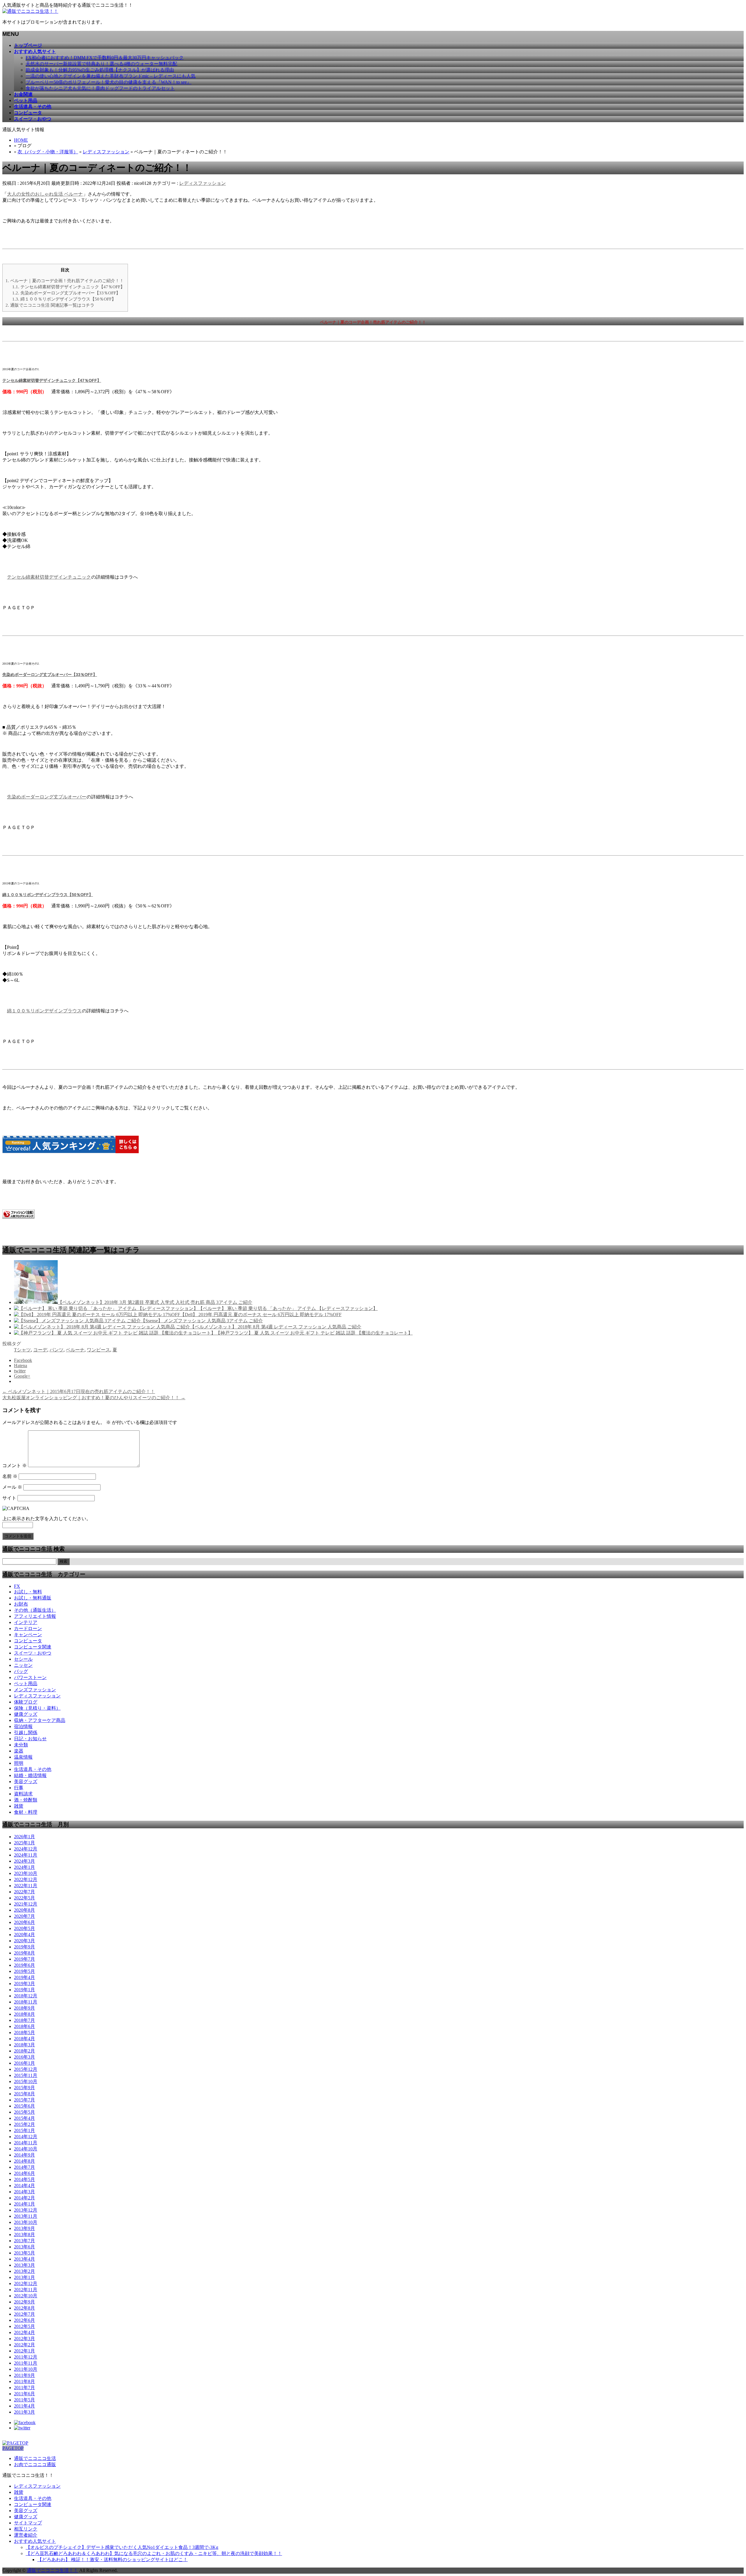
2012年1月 (24, 2351)
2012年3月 (24, 2339)
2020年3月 (24, 1941)
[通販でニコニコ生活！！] (30, 11)
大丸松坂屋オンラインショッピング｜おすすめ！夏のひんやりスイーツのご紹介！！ (94, 1398)
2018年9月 (24, 2008)
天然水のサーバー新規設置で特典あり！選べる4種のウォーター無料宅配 (101, 64)
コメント (15, 1466)
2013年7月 (24, 2241)
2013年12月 (26, 2210)
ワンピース (98, 1350)
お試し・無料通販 (33, 1598)
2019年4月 (24, 1977)
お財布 (21, 1604)
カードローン (28, 1628)
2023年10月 (26, 1873)
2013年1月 (24, 2277)
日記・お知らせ (30, 1739)
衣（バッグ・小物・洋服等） (48, 152)
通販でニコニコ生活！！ (52, 2570)
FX (17, 1586)
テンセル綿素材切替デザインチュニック (49, 577)
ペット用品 (26, 1684)
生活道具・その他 (33, 1769)
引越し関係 (26, 1733)
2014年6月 (24, 2173)
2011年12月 (26, 2357)
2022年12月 (26, 1879)
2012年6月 (24, 2320)
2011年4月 (24, 2406)
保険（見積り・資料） (37, 1708)
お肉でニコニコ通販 (35, 2465)
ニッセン (23, 1665)
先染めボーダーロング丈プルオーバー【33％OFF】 (66, 293)
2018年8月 (24, 2014)
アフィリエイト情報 (35, 1616)
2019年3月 (24, 1984)
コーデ (40, 1350)
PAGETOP (13, 2448)
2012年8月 (24, 2308)
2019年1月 (24, 1990)
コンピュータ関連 (33, 1647)
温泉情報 (23, 1757)
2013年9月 (24, 2228)
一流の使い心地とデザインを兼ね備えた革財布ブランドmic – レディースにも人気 (111, 76)
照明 (19, 1763)
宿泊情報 (23, 1726)
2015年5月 (24, 2112)
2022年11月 (26, 1886)
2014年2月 (24, 2198)
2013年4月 (24, 2259)
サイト (9, 1498)
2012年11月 (26, 2290)
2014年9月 (24, 2155)
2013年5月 (24, 2253)
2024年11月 (26, 1855)
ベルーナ (75, 1350)
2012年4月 (24, 2332)
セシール (23, 1659)
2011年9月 (24, 2375)
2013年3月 (24, 2265)
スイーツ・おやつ (33, 1653)
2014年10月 (26, 2149)
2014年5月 (24, 2179)
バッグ (21, 1671)
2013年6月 (24, 2247)
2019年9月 (24, 1947)
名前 (10, 1476)
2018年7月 (24, 2020)
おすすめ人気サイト (35, 2541)
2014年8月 (24, 2161)
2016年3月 (24, 2057)
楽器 (19, 1751)
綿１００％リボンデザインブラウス (44, 1011)
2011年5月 (24, 2400)
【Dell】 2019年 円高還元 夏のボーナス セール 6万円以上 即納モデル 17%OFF (261, 1315)
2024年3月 (24, 1861)
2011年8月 (24, 2381)
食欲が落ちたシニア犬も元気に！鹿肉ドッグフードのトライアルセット (100, 88)
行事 (19, 1788)
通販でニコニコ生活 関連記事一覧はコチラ (50, 305)
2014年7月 (24, 2167)
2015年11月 (26, 2075)
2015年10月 (26, 2081)
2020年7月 (24, 1916)
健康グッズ (26, 1714)
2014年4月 (24, 2186)
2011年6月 (24, 2394)
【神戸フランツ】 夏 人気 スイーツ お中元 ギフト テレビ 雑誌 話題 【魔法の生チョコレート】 (314, 1333)
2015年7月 (24, 2100)
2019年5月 (24, 1971)
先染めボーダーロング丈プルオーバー (47, 797)
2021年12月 (26, 1904)
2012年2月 (24, 2345)
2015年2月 (24, 2124)
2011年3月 (24, 2412)
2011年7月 (24, 2388)
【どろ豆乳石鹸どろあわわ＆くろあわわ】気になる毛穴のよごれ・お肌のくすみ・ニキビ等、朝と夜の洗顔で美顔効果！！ (154, 2553)
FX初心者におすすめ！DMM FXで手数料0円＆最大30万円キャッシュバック (105, 58)
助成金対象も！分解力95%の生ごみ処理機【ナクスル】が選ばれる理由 (100, 70)
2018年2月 (24, 2051)
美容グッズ (26, 1782)
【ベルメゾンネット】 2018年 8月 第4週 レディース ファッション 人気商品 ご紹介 (276, 1327)
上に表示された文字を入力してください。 (47, 1519)
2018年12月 (26, 1996)
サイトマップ (28, 2523)
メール (12, 1487)
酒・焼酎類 (26, 1800)
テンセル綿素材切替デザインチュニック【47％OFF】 (68, 287)
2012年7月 (24, 2314)
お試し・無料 (28, 1592)
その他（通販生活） (35, 1610)
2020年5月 (24, 1928)
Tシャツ (22, 1350)
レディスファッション (106, 152)
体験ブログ (26, 1702)
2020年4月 (24, 1935)
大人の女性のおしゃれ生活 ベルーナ (45, 194)
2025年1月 (24, 1843)
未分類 (21, 1745)
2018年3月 (24, 2045)
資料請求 (23, 1794)
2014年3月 (24, 2192)
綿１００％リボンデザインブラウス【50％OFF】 (64, 299)
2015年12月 (26, 2069)
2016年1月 (24, 2063)
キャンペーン (28, 1635)
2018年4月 (24, 2039)
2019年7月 (24, 1959)
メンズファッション (35, 1690)
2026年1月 (24, 1837)
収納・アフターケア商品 (40, 1720)
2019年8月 (24, 1953)
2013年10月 (26, 2222)
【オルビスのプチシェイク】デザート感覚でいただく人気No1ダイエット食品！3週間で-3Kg (122, 2547)
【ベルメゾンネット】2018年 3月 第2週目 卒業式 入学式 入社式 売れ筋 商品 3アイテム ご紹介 (155, 1302)
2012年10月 (26, 2296)
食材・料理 (26, 1812)
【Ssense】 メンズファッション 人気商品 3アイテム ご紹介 (202, 1321)
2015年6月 (24, 2106)
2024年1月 (24, 1867)
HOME (21, 140)
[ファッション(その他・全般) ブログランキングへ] (18, 1217)
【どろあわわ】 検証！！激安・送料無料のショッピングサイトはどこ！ (112, 2560)
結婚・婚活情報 (30, 1775)
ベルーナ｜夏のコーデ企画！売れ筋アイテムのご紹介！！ (65, 281)
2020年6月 (24, 1922)
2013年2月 (24, 2271)
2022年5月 (24, 1898)
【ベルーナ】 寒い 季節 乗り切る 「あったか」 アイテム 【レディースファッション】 (288, 1308)
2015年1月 (24, 2130)
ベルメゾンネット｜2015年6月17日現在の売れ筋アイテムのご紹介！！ (79, 1391)
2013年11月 (26, 2216)
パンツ (57, 1350)
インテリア (26, 1622)
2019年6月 (24, 1965)
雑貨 (19, 1806)
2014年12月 (26, 2137)
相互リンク (26, 2529)
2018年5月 (24, 2032)
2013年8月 (24, 2235)
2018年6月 (24, 2026)
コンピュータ (28, 1641)
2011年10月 (26, 2369)
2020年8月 (24, 1910)
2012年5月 (24, 2326)
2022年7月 (24, 1892)
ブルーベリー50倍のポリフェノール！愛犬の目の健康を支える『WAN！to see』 (109, 82)
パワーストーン (30, 1677)
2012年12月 (26, 2283)
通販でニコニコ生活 (35, 2458)
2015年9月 (24, 2088)
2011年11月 (26, 2363)
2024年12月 (26, 1849)
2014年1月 (24, 2204)
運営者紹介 (26, 2535)
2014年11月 (26, 2143)
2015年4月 (24, 2118)
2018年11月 (26, 2002)
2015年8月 (24, 2094)
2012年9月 (24, 2302)
